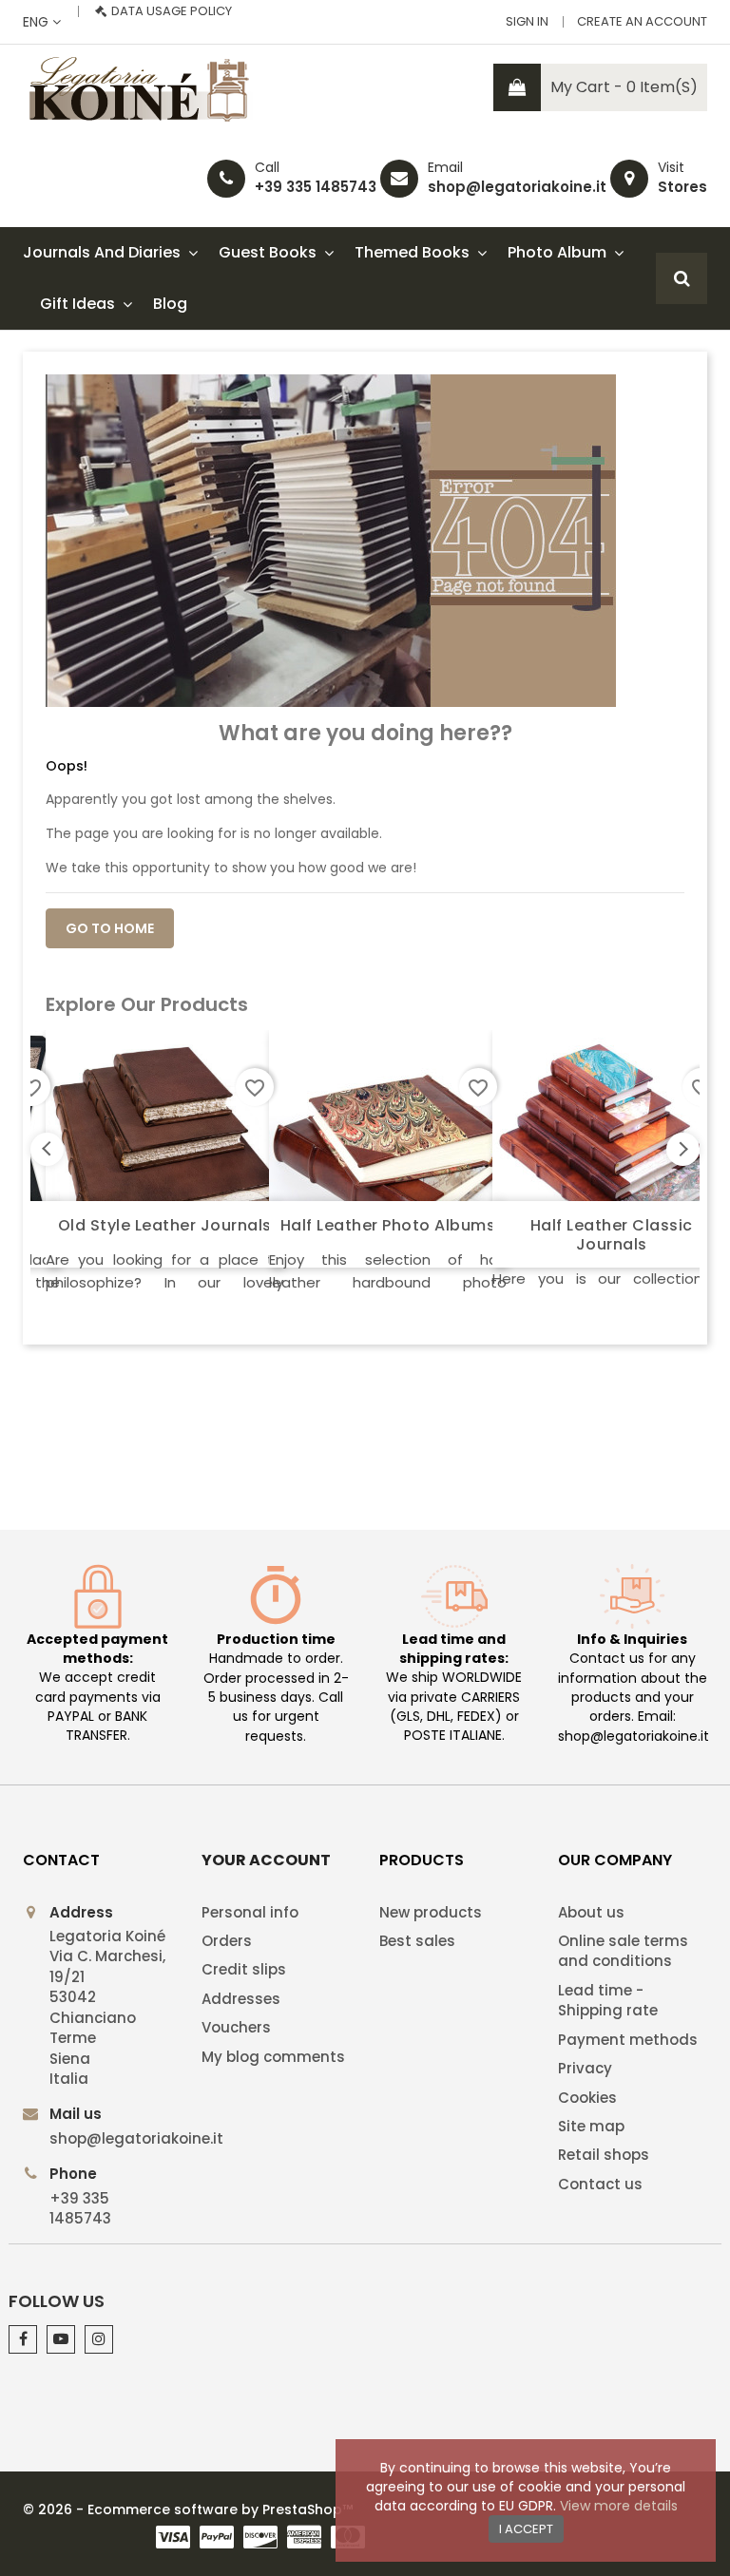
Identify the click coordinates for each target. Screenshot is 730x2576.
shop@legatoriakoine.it (517, 187)
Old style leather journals (165, 1225)
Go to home (110, 928)
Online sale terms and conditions (623, 1951)
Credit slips (244, 1969)
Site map (591, 2126)
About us (591, 1912)
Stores (682, 187)
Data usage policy (172, 11)
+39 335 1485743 (316, 187)
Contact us (600, 2184)
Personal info (250, 1912)
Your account (266, 1860)
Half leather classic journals (612, 1235)
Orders (227, 1941)
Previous (47, 1149)
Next (683, 1149)
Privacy (585, 2068)
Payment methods (628, 2040)
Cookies (587, 2098)
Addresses (241, 1999)
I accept (526, 2529)
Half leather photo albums (388, 1225)
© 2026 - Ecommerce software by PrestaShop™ (188, 2509)
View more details (619, 2506)
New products (431, 1912)
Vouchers (236, 2027)
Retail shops (604, 2155)
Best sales (417, 1941)
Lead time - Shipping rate (608, 2000)
